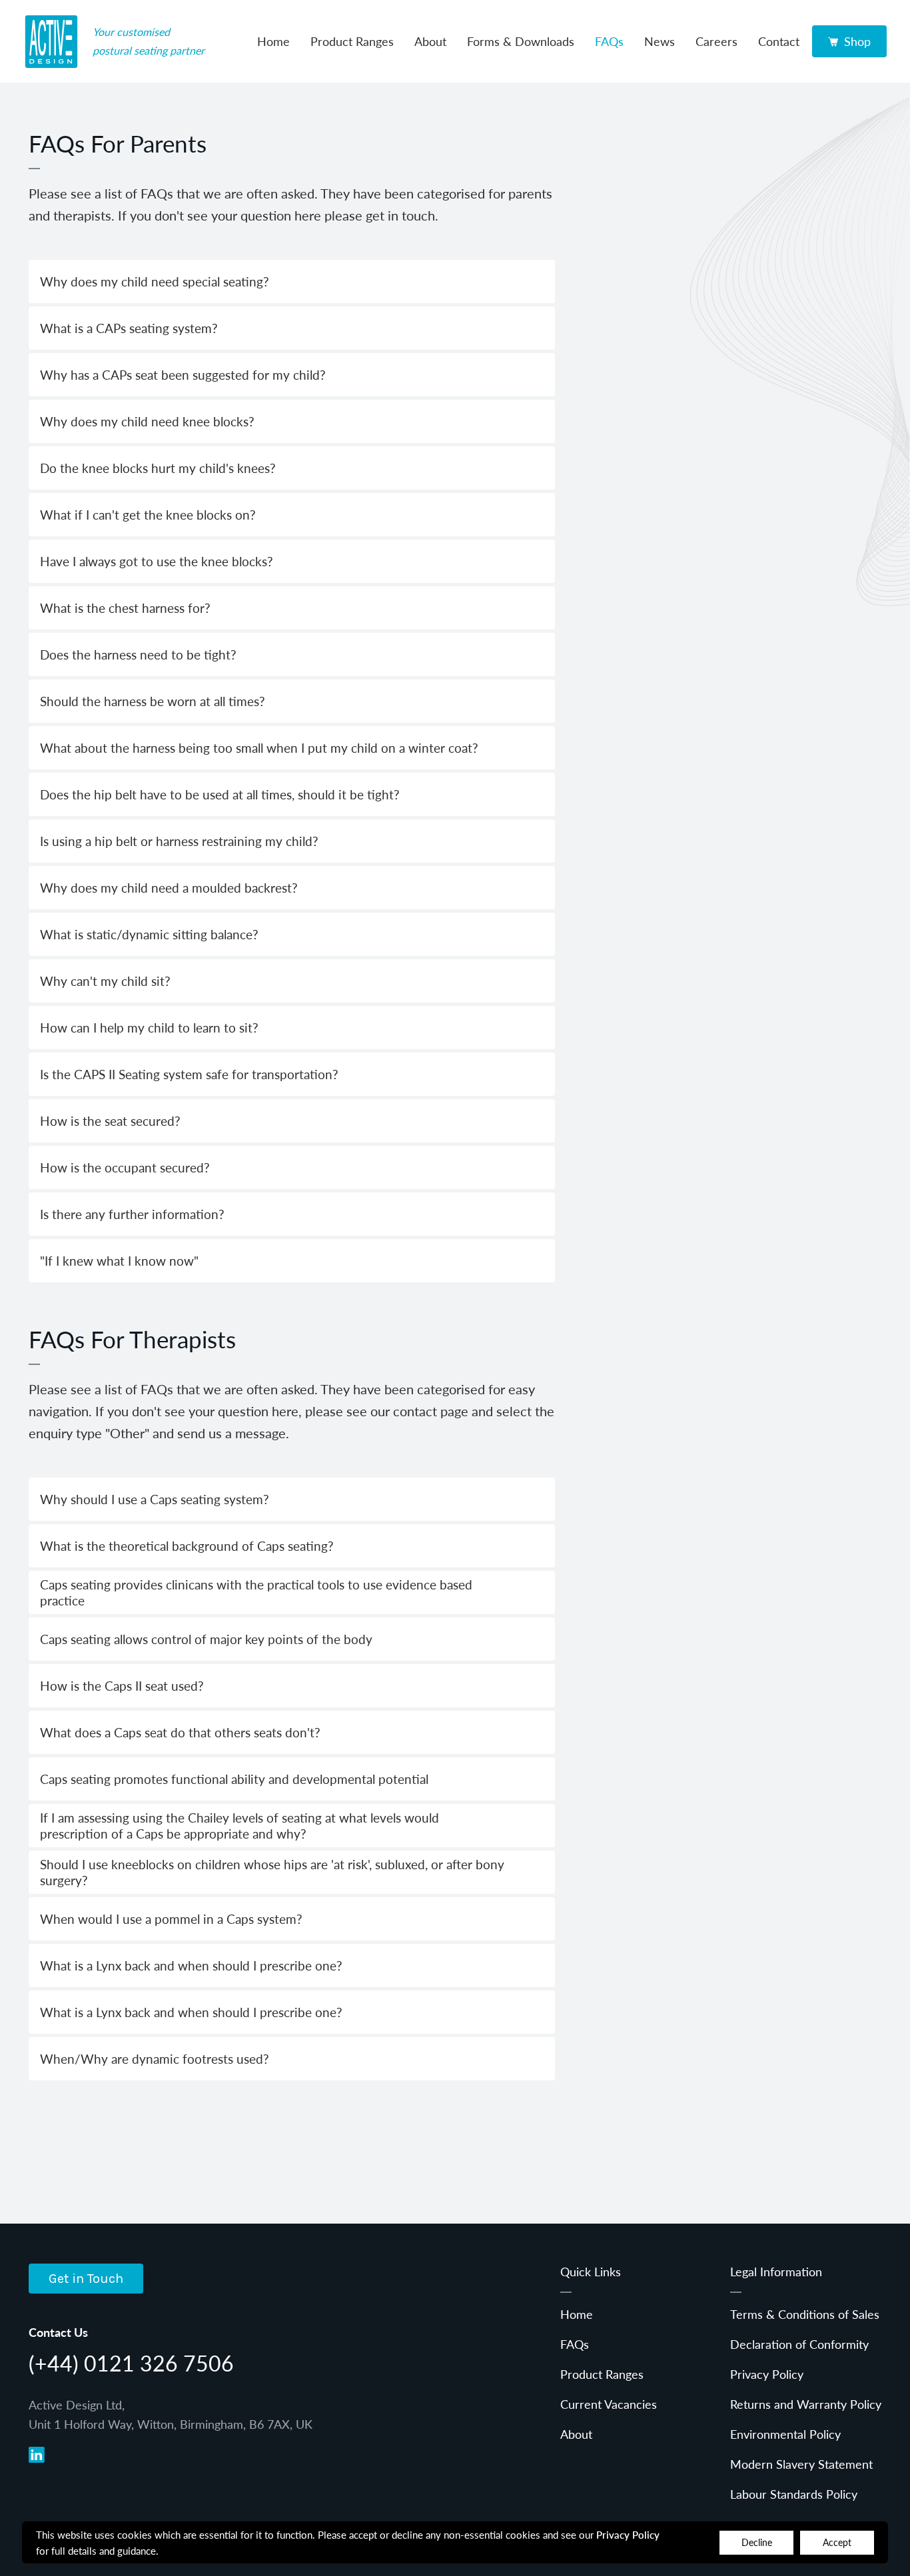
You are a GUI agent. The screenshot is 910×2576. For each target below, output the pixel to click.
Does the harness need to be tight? (138, 654)
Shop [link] (857, 41)
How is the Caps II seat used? (122, 1686)
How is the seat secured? (110, 1121)
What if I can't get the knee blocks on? (148, 515)
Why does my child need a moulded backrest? (169, 888)
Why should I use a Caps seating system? (155, 1499)
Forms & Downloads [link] (521, 41)
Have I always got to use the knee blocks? (157, 561)
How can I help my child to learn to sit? (149, 1028)
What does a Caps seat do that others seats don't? (180, 1732)
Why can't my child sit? (105, 981)
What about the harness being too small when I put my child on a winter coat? (259, 748)
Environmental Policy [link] (785, 2434)
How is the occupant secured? (125, 1167)
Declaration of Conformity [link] (799, 2344)
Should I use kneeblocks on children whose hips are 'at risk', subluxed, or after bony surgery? (272, 1872)
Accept (837, 2542)
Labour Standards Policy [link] (794, 2494)
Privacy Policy (628, 2534)
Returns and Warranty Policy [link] (806, 2404)
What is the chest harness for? (125, 608)
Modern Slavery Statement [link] (801, 2464)
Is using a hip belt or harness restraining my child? (179, 841)
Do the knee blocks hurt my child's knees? (158, 468)
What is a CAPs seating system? (129, 328)
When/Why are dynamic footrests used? (155, 2059)
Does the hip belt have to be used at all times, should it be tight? (220, 794)
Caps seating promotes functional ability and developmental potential (234, 1779)
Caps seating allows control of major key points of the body (206, 1639)
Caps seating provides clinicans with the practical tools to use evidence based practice (256, 1592)
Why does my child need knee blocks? (147, 421)
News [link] (660, 41)
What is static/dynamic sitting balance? (149, 934)
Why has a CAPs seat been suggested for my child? (183, 375)
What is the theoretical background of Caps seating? (187, 1546)
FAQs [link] (609, 41)
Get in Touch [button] (86, 2279)
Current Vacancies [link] (609, 2404)
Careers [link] (716, 41)
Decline (757, 2542)
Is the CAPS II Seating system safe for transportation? (189, 1074)
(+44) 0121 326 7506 (131, 2363)
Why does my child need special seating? (155, 281)
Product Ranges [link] (352, 41)
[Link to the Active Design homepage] (51, 41)
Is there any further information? (132, 1214)
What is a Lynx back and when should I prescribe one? (191, 1965)
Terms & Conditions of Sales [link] (805, 2314)
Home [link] (273, 41)
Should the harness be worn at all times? (153, 701)
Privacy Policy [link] (767, 2374)
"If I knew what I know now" (119, 1261)
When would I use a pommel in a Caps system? (171, 1919)
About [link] (430, 41)
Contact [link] (779, 41)
